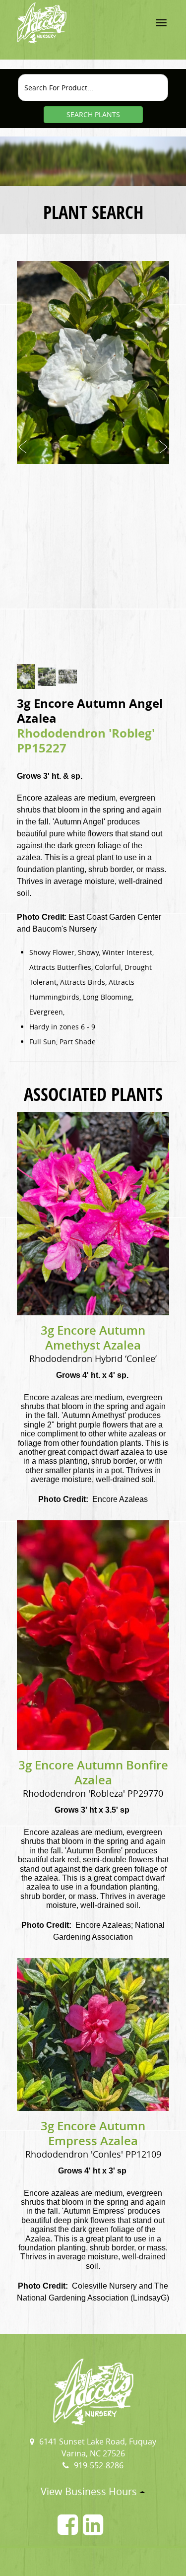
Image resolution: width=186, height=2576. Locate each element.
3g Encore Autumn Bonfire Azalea (93, 1772)
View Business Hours (90, 2491)
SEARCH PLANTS (93, 114)
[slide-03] (68, 677)
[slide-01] (26, 677)
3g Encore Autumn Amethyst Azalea (93, 1338)
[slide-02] (47, 677)
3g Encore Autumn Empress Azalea (93, 2133)
